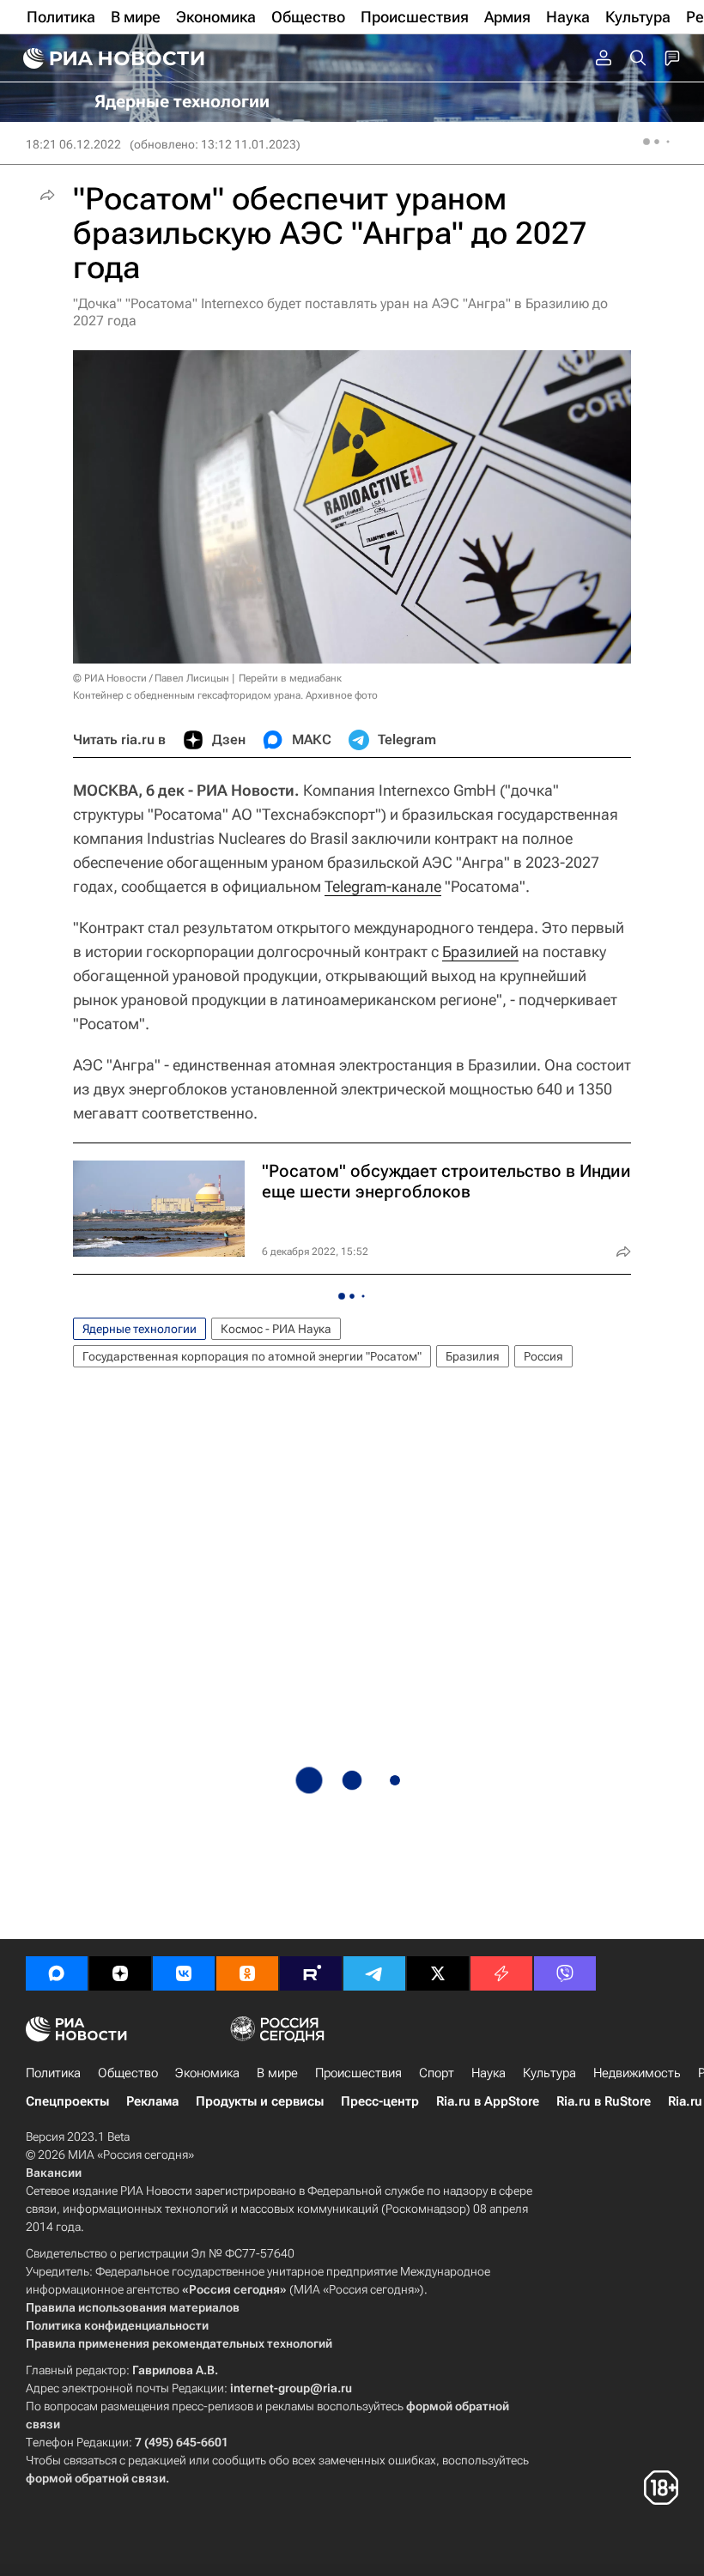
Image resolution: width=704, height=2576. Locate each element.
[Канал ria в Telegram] (374, 1973)
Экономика (207, 2073)
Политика (53, 2073)
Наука (489, 2073)
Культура (549, 2073)
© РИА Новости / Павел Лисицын (151, 678)
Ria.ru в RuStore (604, 2101)
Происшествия (358, 2073)
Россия (543, 1356)
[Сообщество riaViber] (565, 1973)
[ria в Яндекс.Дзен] (120, 1973)
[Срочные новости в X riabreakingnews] (501, 1973)
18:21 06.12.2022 (73, 144)
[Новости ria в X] (438, 1973)
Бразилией (480, 952)
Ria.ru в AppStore (488, 2101)
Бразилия (473, 1356)
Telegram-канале (383, 886)
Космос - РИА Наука (276, 1329)
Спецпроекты (67, 2101)
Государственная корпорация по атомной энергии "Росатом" (252, 1356)
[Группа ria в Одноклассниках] (247, 1973)
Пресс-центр (380, 2101)
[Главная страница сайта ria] (112, 58)
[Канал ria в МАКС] (57, 1973)
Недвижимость (637, 2073)
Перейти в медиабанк (290, 678)
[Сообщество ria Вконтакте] (184, 1973)
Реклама (152, 2101)
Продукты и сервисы (260, 2101)
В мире (277, 2073)
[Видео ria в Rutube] (311, 1973)
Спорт (437, 2073)
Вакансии (54, 2173)
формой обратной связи (96, 2478)
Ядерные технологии (140, 1329)
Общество (128, 2073)
